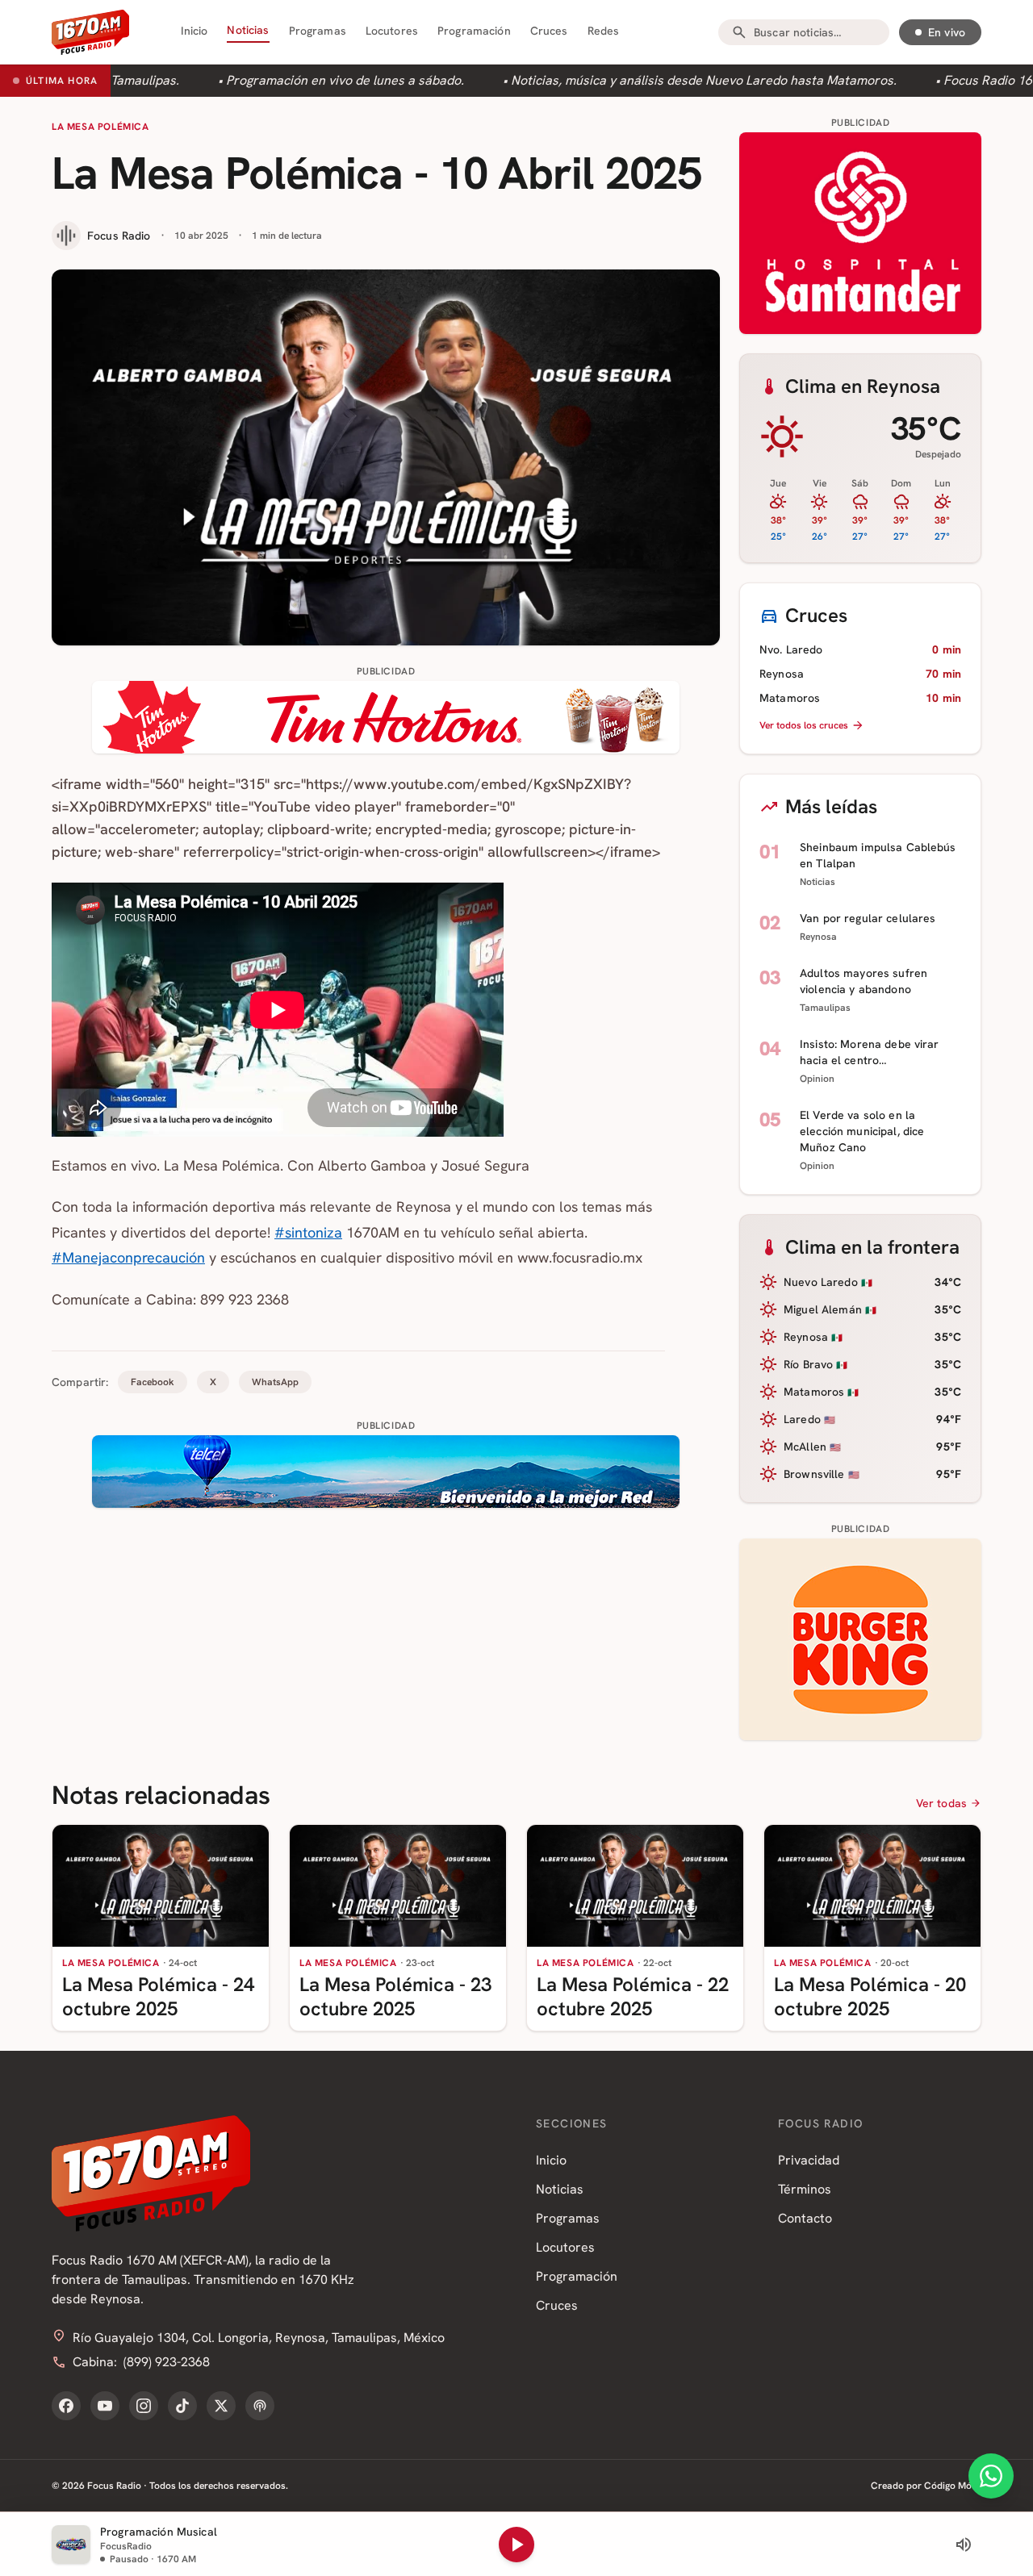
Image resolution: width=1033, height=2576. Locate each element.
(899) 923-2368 (167, 2362)
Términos (805, 2189)
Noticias (248, 30)
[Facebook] (66, 2406)
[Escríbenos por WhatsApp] (991, 2476)
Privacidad (809, 2160)
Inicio (194, 31)
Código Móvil (953, 2486)
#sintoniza (308, 1232)
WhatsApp (275, 1382)
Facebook (153, 1382)
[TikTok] (182, 2406)
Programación (474, 31)
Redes (604, 31)
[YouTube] (105, 2406)
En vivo (947, 32)
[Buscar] (739, 32)
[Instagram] (144, 2406)
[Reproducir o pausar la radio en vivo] (516, 2545)
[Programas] (260, 2406)
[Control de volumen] (964, 2545)
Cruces (549, 31)
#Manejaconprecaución (128, 1257)
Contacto (805, 2218)
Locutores (392, 31)
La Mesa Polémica (100, 127)
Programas (318, 31)
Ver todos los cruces (804, 725)
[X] (221, 2406)
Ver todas (941, 1803)
